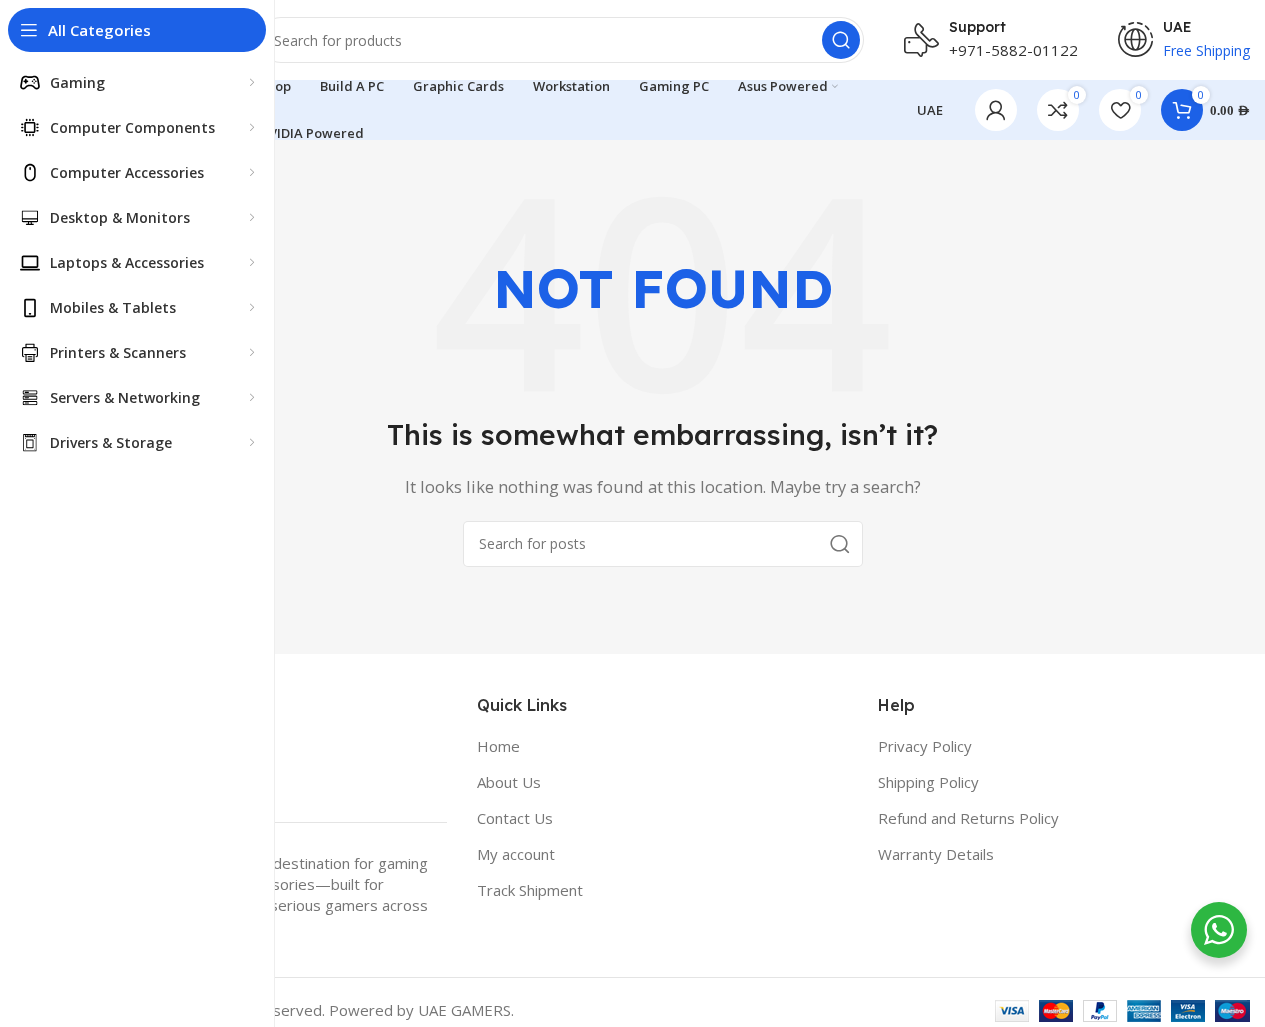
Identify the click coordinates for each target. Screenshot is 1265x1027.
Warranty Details (936, 854)
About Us (509, 782)
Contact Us (515, 818)
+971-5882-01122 (1013, 50)
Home (498, 746)
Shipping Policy (928, 782)
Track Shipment (530, 890)
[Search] (841, 40)
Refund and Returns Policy (968, 818)
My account (516, 854)
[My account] (996, 110)
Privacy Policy (925, 746)
